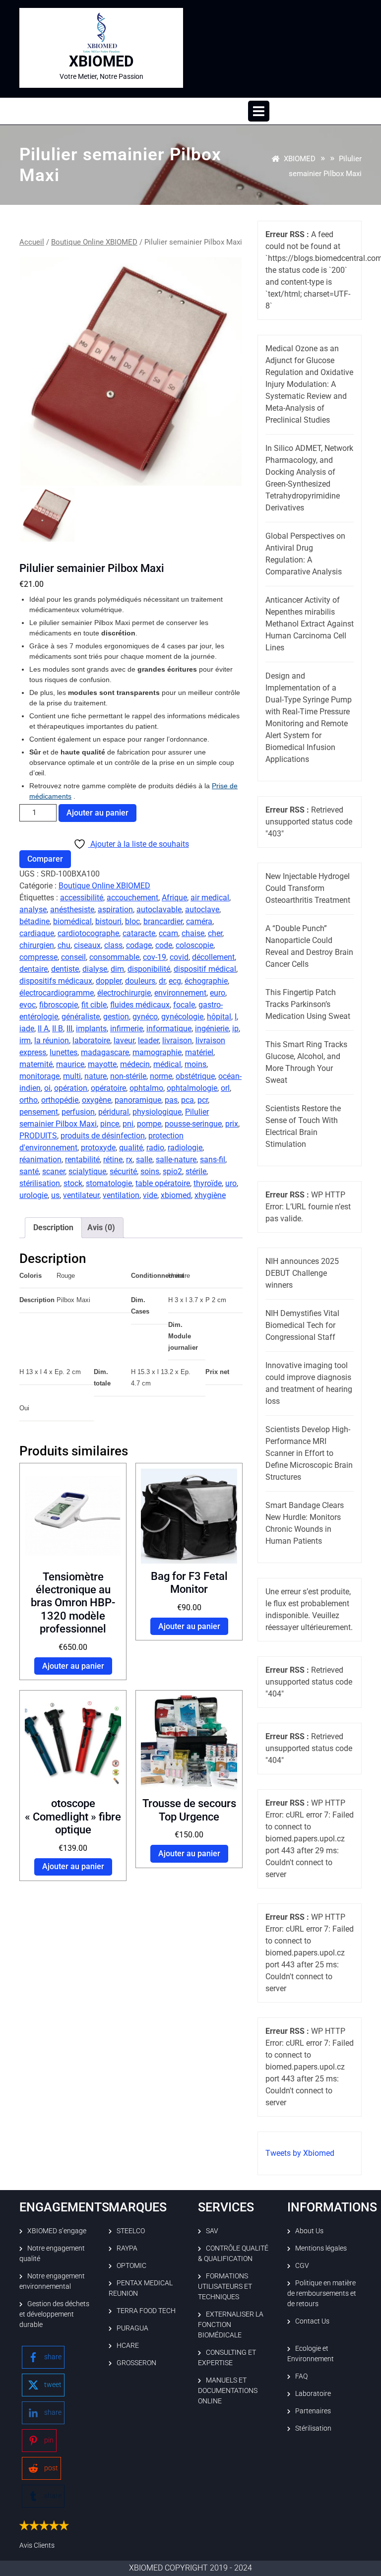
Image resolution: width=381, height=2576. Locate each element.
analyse (33, 910)
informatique (169, 1029)
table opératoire (163, 1183)
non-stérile (128, 1076)
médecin (135, 1064)
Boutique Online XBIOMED (94, 242)
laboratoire (91, 1040)
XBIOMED (101, 61)
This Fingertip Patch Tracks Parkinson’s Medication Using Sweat (308, 1004)
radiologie (185, 1148)
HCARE (128, 2345)
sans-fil (213, 1160)
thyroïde (208, 1183)
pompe (149, 1124)
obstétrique (195, 1076)
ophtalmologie (192, 1088)
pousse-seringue (193, 1124)
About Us (309, 2231)
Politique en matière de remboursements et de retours (322, 2293)
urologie (33, 1195)
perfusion (78, 1112)
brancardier (163, 921)
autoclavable (159, 910)
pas (171, 1100)
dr (162, 981)
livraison (177, 1040)
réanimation (40, 1160)
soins (150, 1171)
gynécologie (182, 1017)
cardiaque (37, 933)
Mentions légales (321, 2248)
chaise (193, 933)
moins (195, 1064)
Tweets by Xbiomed (300, 2153)
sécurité (123, 1171)
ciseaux (87, 945)
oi (47, 1088)
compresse (38, 957)
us (55, 1195)
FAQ (301, 2376)
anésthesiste (72, 910)
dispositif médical (205, 969)
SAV (212, 2231)
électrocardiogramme (57, 993)
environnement (180, 993)
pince (110, 1124)
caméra (199, 921)
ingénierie (212, 1029)
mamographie (157, 1052)
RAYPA (127, 2248)
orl (225, 1088)
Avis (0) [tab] (101, 1227)
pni (128, 1124)
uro (231, 1183)
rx (129, 1160)
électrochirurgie (124, 993)
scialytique (87, 1171)
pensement (39, 1112)
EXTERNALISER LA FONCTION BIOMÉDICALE (231, 2325)
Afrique (174, 898)
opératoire (108, 1088)
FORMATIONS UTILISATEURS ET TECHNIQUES (225, 2286)
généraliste (81, 1017)
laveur (124, 1040)
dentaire (33, 969)
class (113, 945)
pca (188, 1100)
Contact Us (312, 2321)
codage (139, 945)
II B (58, 1029)
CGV (302, 2265)
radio (155, 1148)
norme (161, 1076)
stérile (196, 1171)
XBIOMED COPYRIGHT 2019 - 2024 (190, 2568)
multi (72, 1076)
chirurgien (37, 945)
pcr (203, 1100)
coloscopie (194, 945)
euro (218, 993)
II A (43, 1029)
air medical (210, 898)
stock (73, 1183)
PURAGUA (132, 2328)
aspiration (115, 910)
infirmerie (127, 1029)
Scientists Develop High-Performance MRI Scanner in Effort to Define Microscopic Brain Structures (309, 1453)
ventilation (121, 1195)
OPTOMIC (131, 2265)
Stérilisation (313, 2428)
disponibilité (149, 969)
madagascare (105, 1052)
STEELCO (131, 2231)
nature (95, 1076)
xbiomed (176, 1195)
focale (184, 1005)
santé (29, 1171)
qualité (131, 1148)
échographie (206, 981)
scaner (54, 1171)
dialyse (95, 969)
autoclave (202, 910)
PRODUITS (38, 1136)
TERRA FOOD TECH (146, 2311)
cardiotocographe (88, 933)
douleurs (140, 981)
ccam (168, 933)
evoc (28, 1005)
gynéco (145, 1017)
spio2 (172, 1171)
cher (215, 933)
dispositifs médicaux (56, 981)
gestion (116, 1017)
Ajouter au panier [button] (73, 1666)
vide (150, 1195)
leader (148, 1040)
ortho (29, 1100)
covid (179, 957)
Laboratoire (313, 2393)
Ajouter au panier (97, 813)
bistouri (108, 921)
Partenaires (313, 2411)
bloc (132, 921)
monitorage (39, 1076)
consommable (114, 957)
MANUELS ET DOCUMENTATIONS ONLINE (228, 2390)
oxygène (96, 1100)
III (69, 1029)
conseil (73, 957)
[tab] (259, 111)
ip (235, 1029)
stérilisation (40, 1183)
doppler (109, 981)
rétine (113, 1160)
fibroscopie (59, 1005)
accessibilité (82, 898)
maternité (36, 1064)
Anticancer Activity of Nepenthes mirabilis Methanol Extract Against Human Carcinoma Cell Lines (310, 624)
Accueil (32, 242)
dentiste (65, 969)
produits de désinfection (103, 1136)
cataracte (139, 933)
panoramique (138, 1100)
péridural (114, 1112)
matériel (199, 1052)
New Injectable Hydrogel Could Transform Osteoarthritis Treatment (308, 888)
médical (167, 1064)
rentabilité (82, 1160)
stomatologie (109, 1183)
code (164, 945)
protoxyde (98, 1148)
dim (117, 969)
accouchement (132, 898)
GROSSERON (136, 2363)
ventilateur (81, 1195)
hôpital (219, 1017)
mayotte (102, 1064)
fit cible (94, 1005)
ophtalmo (146, 1088)
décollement (213, 957)
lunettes (63, 1052)
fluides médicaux (140, 1005)
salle (144, 1160)
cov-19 (155, 957)
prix (232, 1124)
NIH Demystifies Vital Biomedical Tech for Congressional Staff (302, 1325)
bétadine (34, 921)
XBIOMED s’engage (57, 2231)
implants (91, 1029)
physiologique (157, 1112)
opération (71, 1088)
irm (25, 1040)
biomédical (72, 921)
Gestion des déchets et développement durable (54, 2314)
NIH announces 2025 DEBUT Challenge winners (302, 1273)
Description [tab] (53, 1227)
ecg (175, 981)
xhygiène (210, 1195)
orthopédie (60, 1100)
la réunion (52, 1040)
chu (64, 945)
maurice (70, 1064)
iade (27, 1029)
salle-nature (176, 1160)
